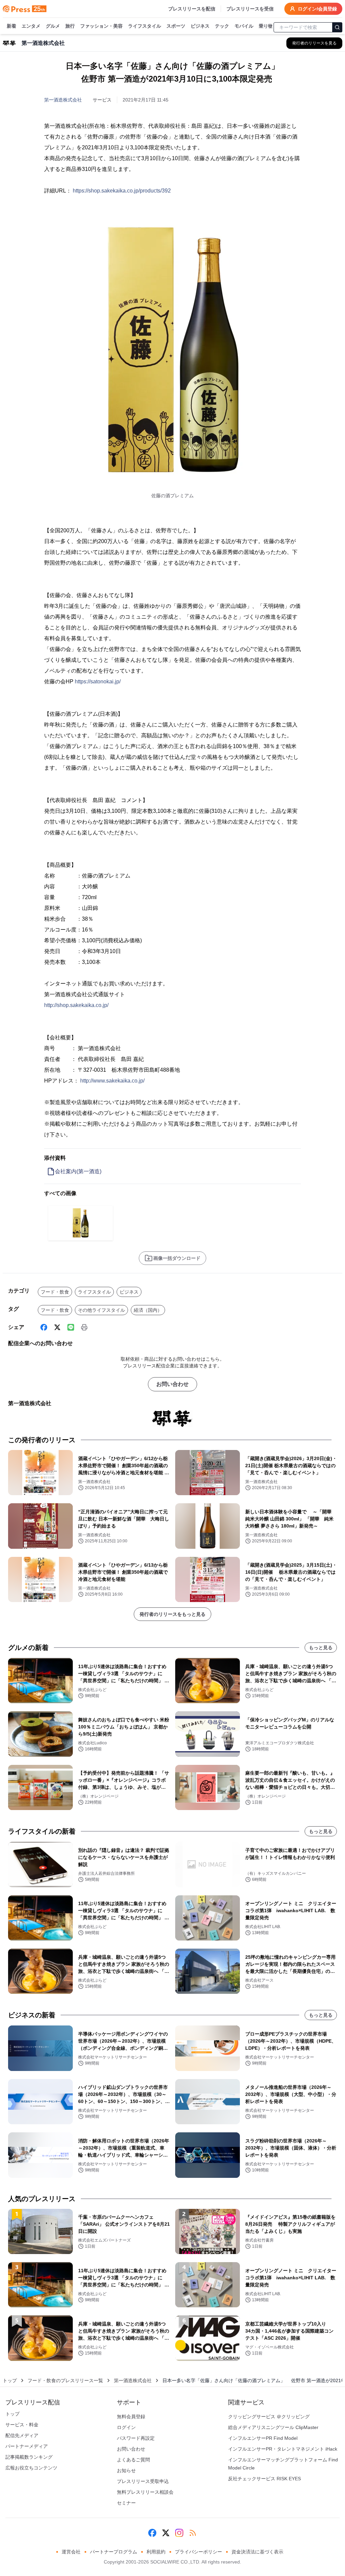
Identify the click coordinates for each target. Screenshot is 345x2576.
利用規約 (156, 2552)
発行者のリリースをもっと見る (172, 1614)
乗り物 (266, 26)
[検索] (337, 27)
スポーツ (176, 26)
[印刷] (84, 1327)
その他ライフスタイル (101, 1310)
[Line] (71, 1327)
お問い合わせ (172, 1384)
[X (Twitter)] (57, 1327)
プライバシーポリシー (198, 2552)
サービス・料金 (22, 2425)
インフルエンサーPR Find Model (263, 2438)
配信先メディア (22, 2435)
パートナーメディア (27, 2446)
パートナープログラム (114, 2552)
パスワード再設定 (136, 2438)
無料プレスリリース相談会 (145, 2492)
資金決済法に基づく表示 (257, 2552)
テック (222, 26)
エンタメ (31, 26)
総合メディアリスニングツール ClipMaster (273, 2427)
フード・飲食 (55, 1292)
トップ (10, 2380)
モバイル (244, 26)
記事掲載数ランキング (29, 2457)
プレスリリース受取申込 (143, 2481)
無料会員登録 (131, 2417)
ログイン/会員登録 (317, 9)
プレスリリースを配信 (192, 9)
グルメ (53, 26)
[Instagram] (179, 2533)
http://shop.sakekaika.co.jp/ (76, 1005)
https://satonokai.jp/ (98, 682)
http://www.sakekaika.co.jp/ (112, 1081)
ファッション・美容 (101, 26)
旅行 (70, 26)
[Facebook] (44, 1327)
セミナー (126, 2503)
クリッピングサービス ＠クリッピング (269, 2417)
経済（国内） (148, 1310)
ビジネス (200, 26)
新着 (11, 26)
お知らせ (126, 2470)
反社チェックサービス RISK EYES (264, 2479)
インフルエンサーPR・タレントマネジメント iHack (283, 2449)
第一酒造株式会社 (63, 100)
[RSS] (193, 2533)
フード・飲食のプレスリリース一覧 (65, 2380)
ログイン (126, 2427)
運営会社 (71, 2552)
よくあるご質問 (133, 2460)
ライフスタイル (145, 26)
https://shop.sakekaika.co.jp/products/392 (122, 191)
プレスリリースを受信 (250, 9)
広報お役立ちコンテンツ (31, 2468)
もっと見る (321, 1648)
